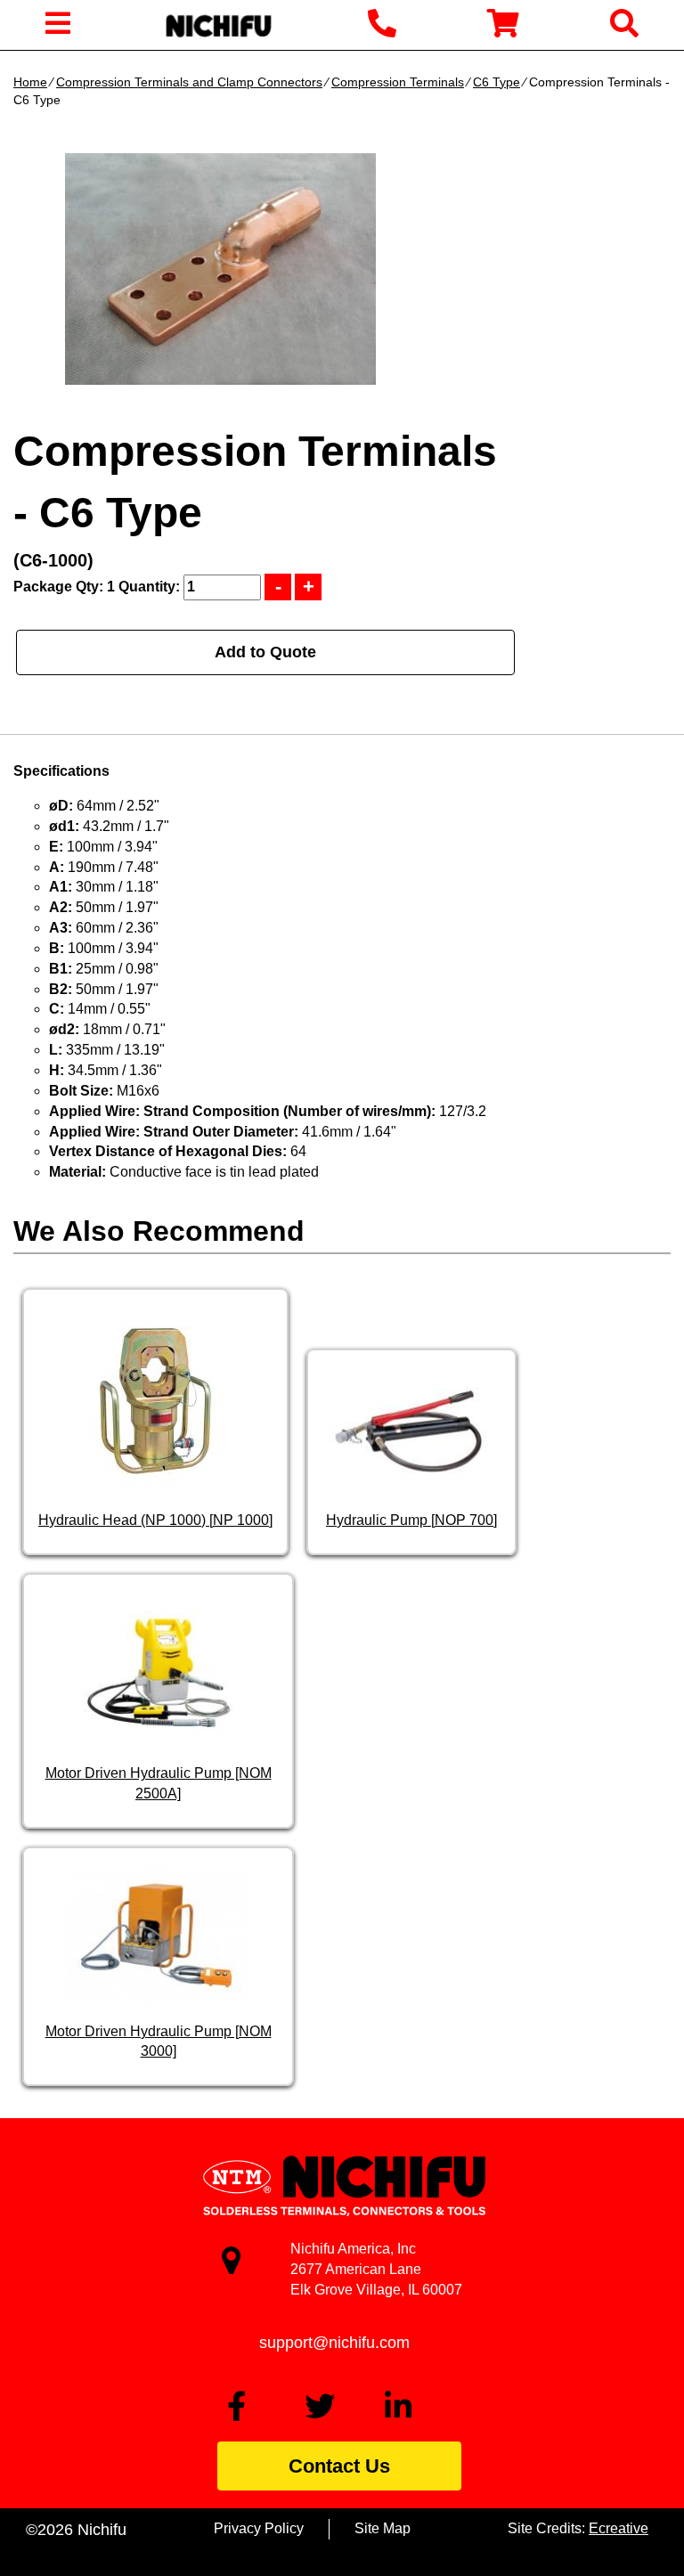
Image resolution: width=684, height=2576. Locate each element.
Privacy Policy (259, 2528)
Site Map (383, 2528)
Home (30, 82)
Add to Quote (265, 652)
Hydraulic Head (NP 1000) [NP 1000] (155, 1520)
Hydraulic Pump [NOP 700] (411, 1520)
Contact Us (339, 2466)
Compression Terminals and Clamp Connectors (189, 82)
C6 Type (497, 82)
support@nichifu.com (334, 2343)
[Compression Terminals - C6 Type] (220, 269)
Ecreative (619, 2528)
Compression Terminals (398, 82)
